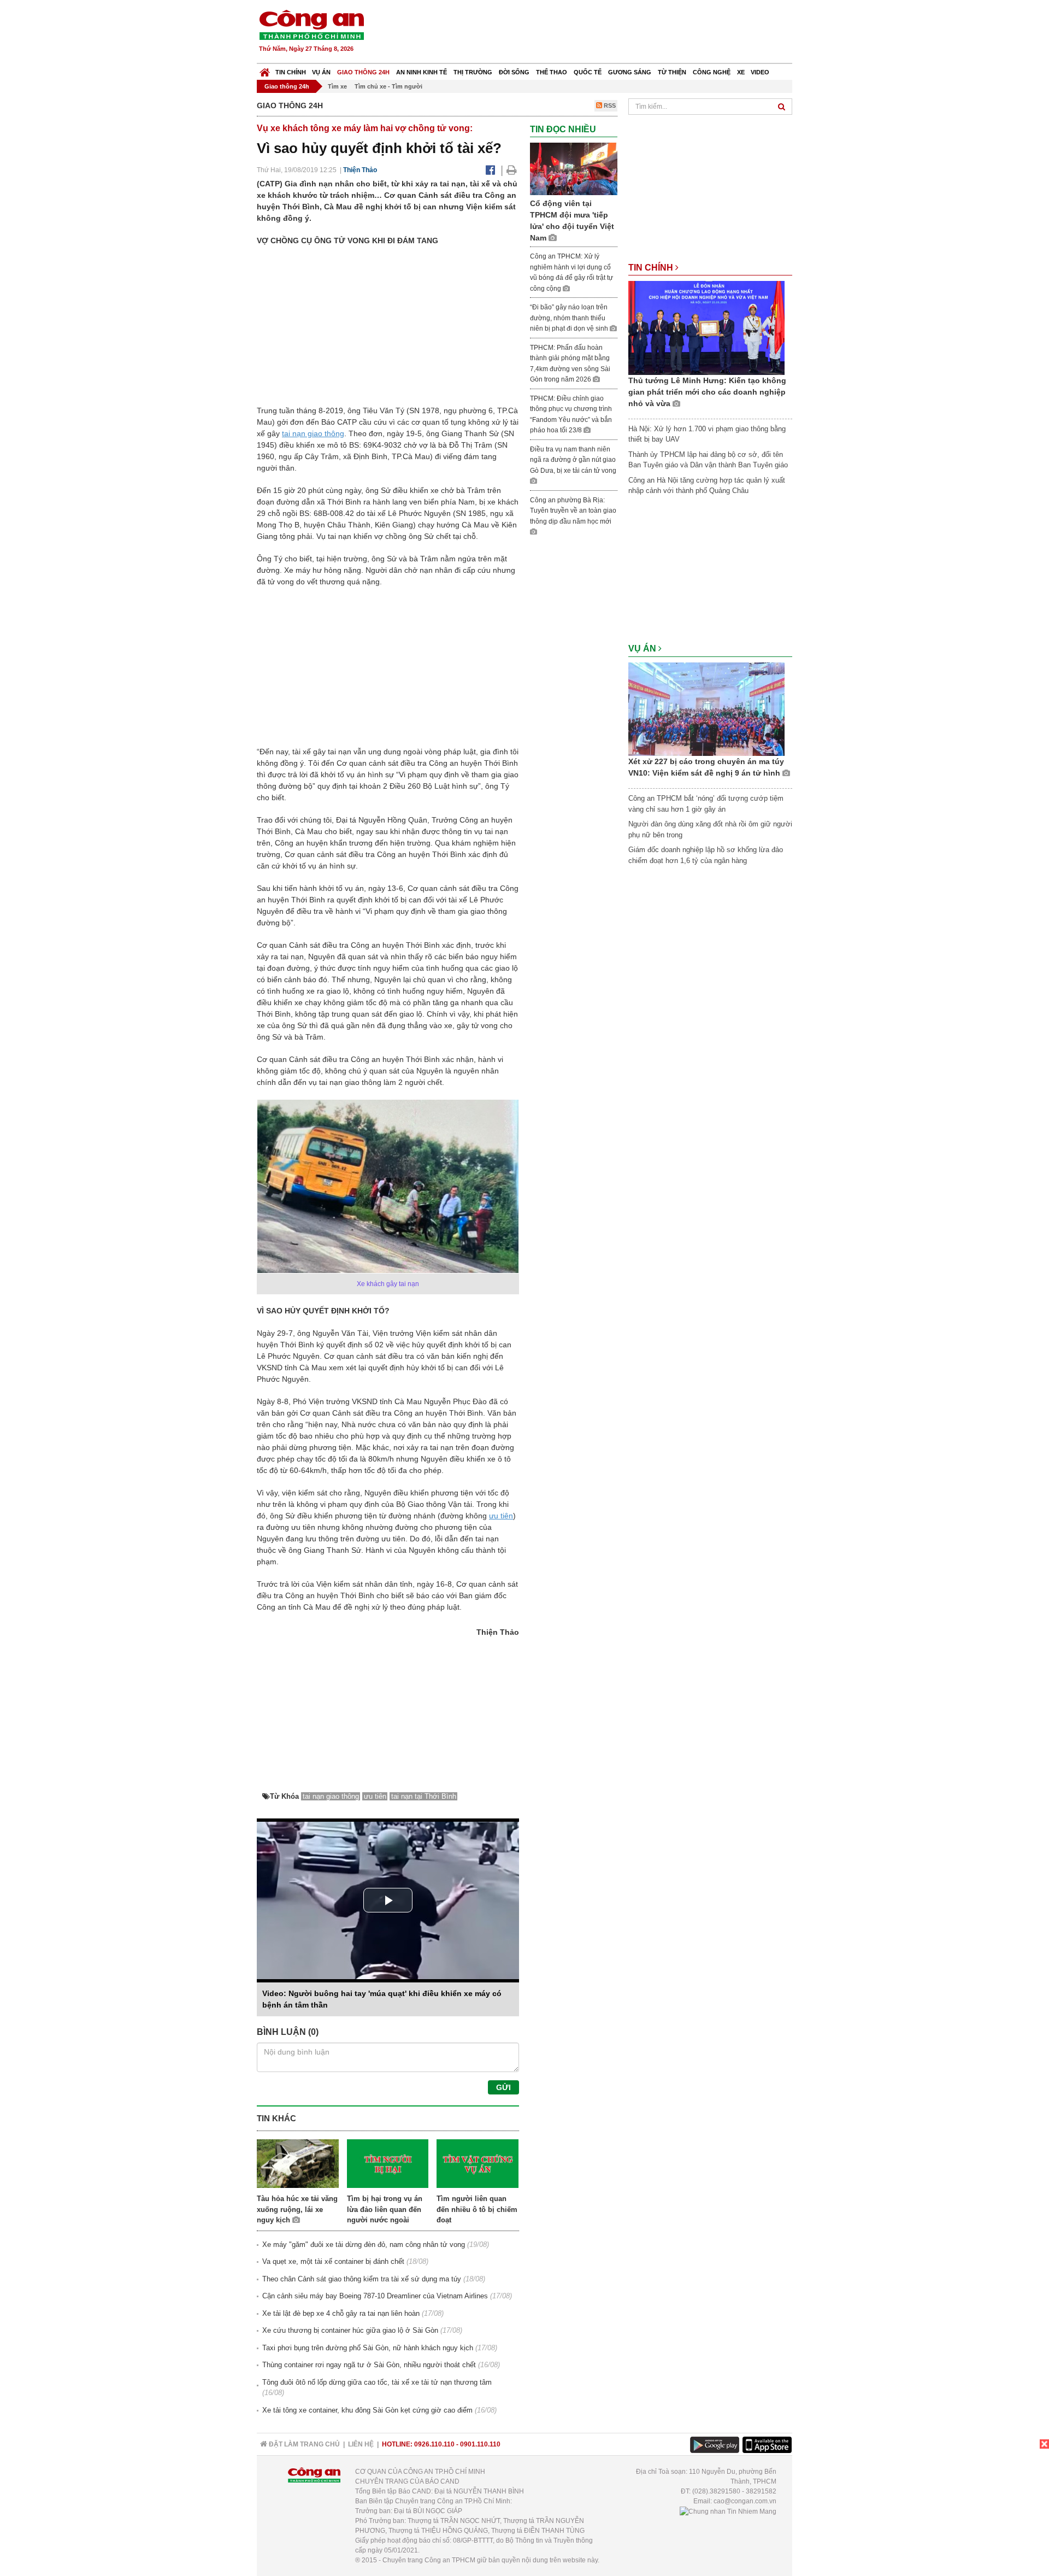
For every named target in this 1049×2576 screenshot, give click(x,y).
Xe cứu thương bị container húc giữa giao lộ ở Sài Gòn (350, 2330)
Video (760, 72)
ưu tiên (501, 1516)
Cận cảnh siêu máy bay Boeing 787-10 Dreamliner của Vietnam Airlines (375, 2296)
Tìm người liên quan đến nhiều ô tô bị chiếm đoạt (477, 2209)
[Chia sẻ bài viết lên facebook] (490, 170)
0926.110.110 (434, 2444)
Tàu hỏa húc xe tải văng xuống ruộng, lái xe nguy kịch (297, 2209)
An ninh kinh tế (422, 72)
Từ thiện (672, 72)
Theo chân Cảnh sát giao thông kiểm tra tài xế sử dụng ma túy (362, 2279)
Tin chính (291, 72)
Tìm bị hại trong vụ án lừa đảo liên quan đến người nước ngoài (385, 2209)
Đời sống (514, 72)
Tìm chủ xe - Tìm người (388, 86)
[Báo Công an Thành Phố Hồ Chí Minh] (265, 70)
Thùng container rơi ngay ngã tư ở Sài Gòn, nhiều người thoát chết (369, 2365)
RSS (609, 105)
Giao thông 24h (363, 72)
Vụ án (321, 72)
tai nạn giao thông (313, 433)
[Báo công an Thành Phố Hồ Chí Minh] (311, 24)
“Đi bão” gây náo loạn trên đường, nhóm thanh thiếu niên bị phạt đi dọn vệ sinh (570, 318)
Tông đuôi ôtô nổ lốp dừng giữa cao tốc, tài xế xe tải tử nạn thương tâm (377, 2382)
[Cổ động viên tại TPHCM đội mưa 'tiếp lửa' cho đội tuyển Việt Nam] (574, 169)
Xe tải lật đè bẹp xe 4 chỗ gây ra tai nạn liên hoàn (341, 2313)
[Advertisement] (594, 33)
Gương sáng (630, 72)
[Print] (512, 170)
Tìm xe (337, 86)
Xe (741, 72)
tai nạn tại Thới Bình (424, 1796)
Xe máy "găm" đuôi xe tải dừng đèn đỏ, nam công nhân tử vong (364, 2245)
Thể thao (552, 72)
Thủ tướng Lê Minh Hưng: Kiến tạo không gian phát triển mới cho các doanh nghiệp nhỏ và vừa (707, 392)
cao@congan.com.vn (745, 2501)
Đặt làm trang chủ (303, 2444)
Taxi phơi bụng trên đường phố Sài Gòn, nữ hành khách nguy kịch (368, 2348)
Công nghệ (712, 72)
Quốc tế (588, 72)
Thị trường (473, 72)
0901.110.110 (480, 2444)
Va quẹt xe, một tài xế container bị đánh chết (333, 2261)
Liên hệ (361, 2444)
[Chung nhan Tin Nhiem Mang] (728, 2511)
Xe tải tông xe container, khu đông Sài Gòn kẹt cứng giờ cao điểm (367, 2410)
